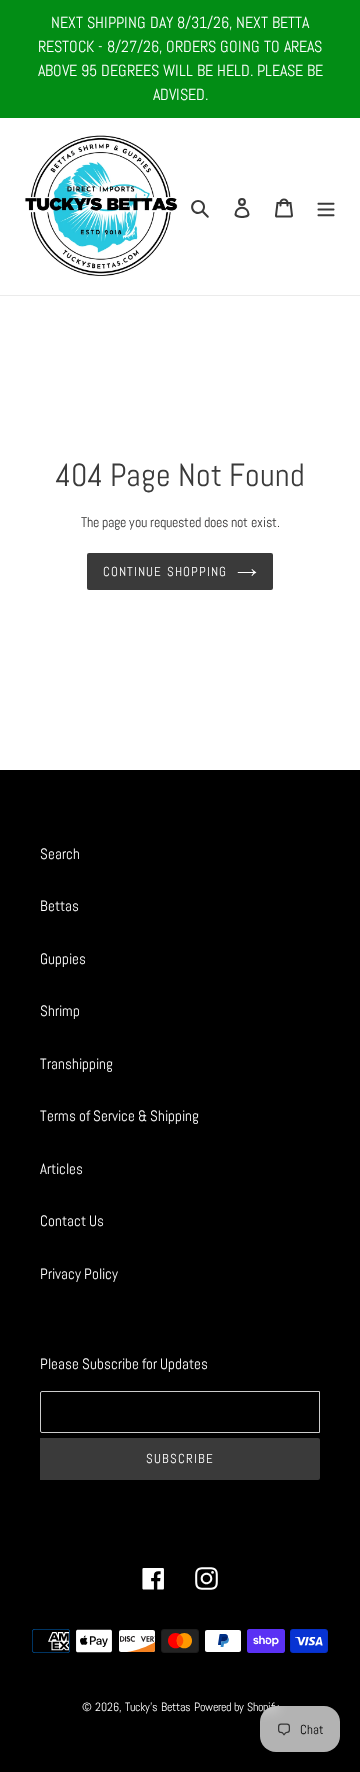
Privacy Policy (79, 1273)
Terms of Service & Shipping (119, 1115)
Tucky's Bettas (158, 1707)
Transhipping (76, 1063)
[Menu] (326, 206)
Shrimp (60, 1010)
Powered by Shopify (236, 1707)
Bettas (59, 905)
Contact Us (72, 1220)
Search (60, 853)
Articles (61, 1168)
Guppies (63, 958)
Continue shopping (165, 571)
